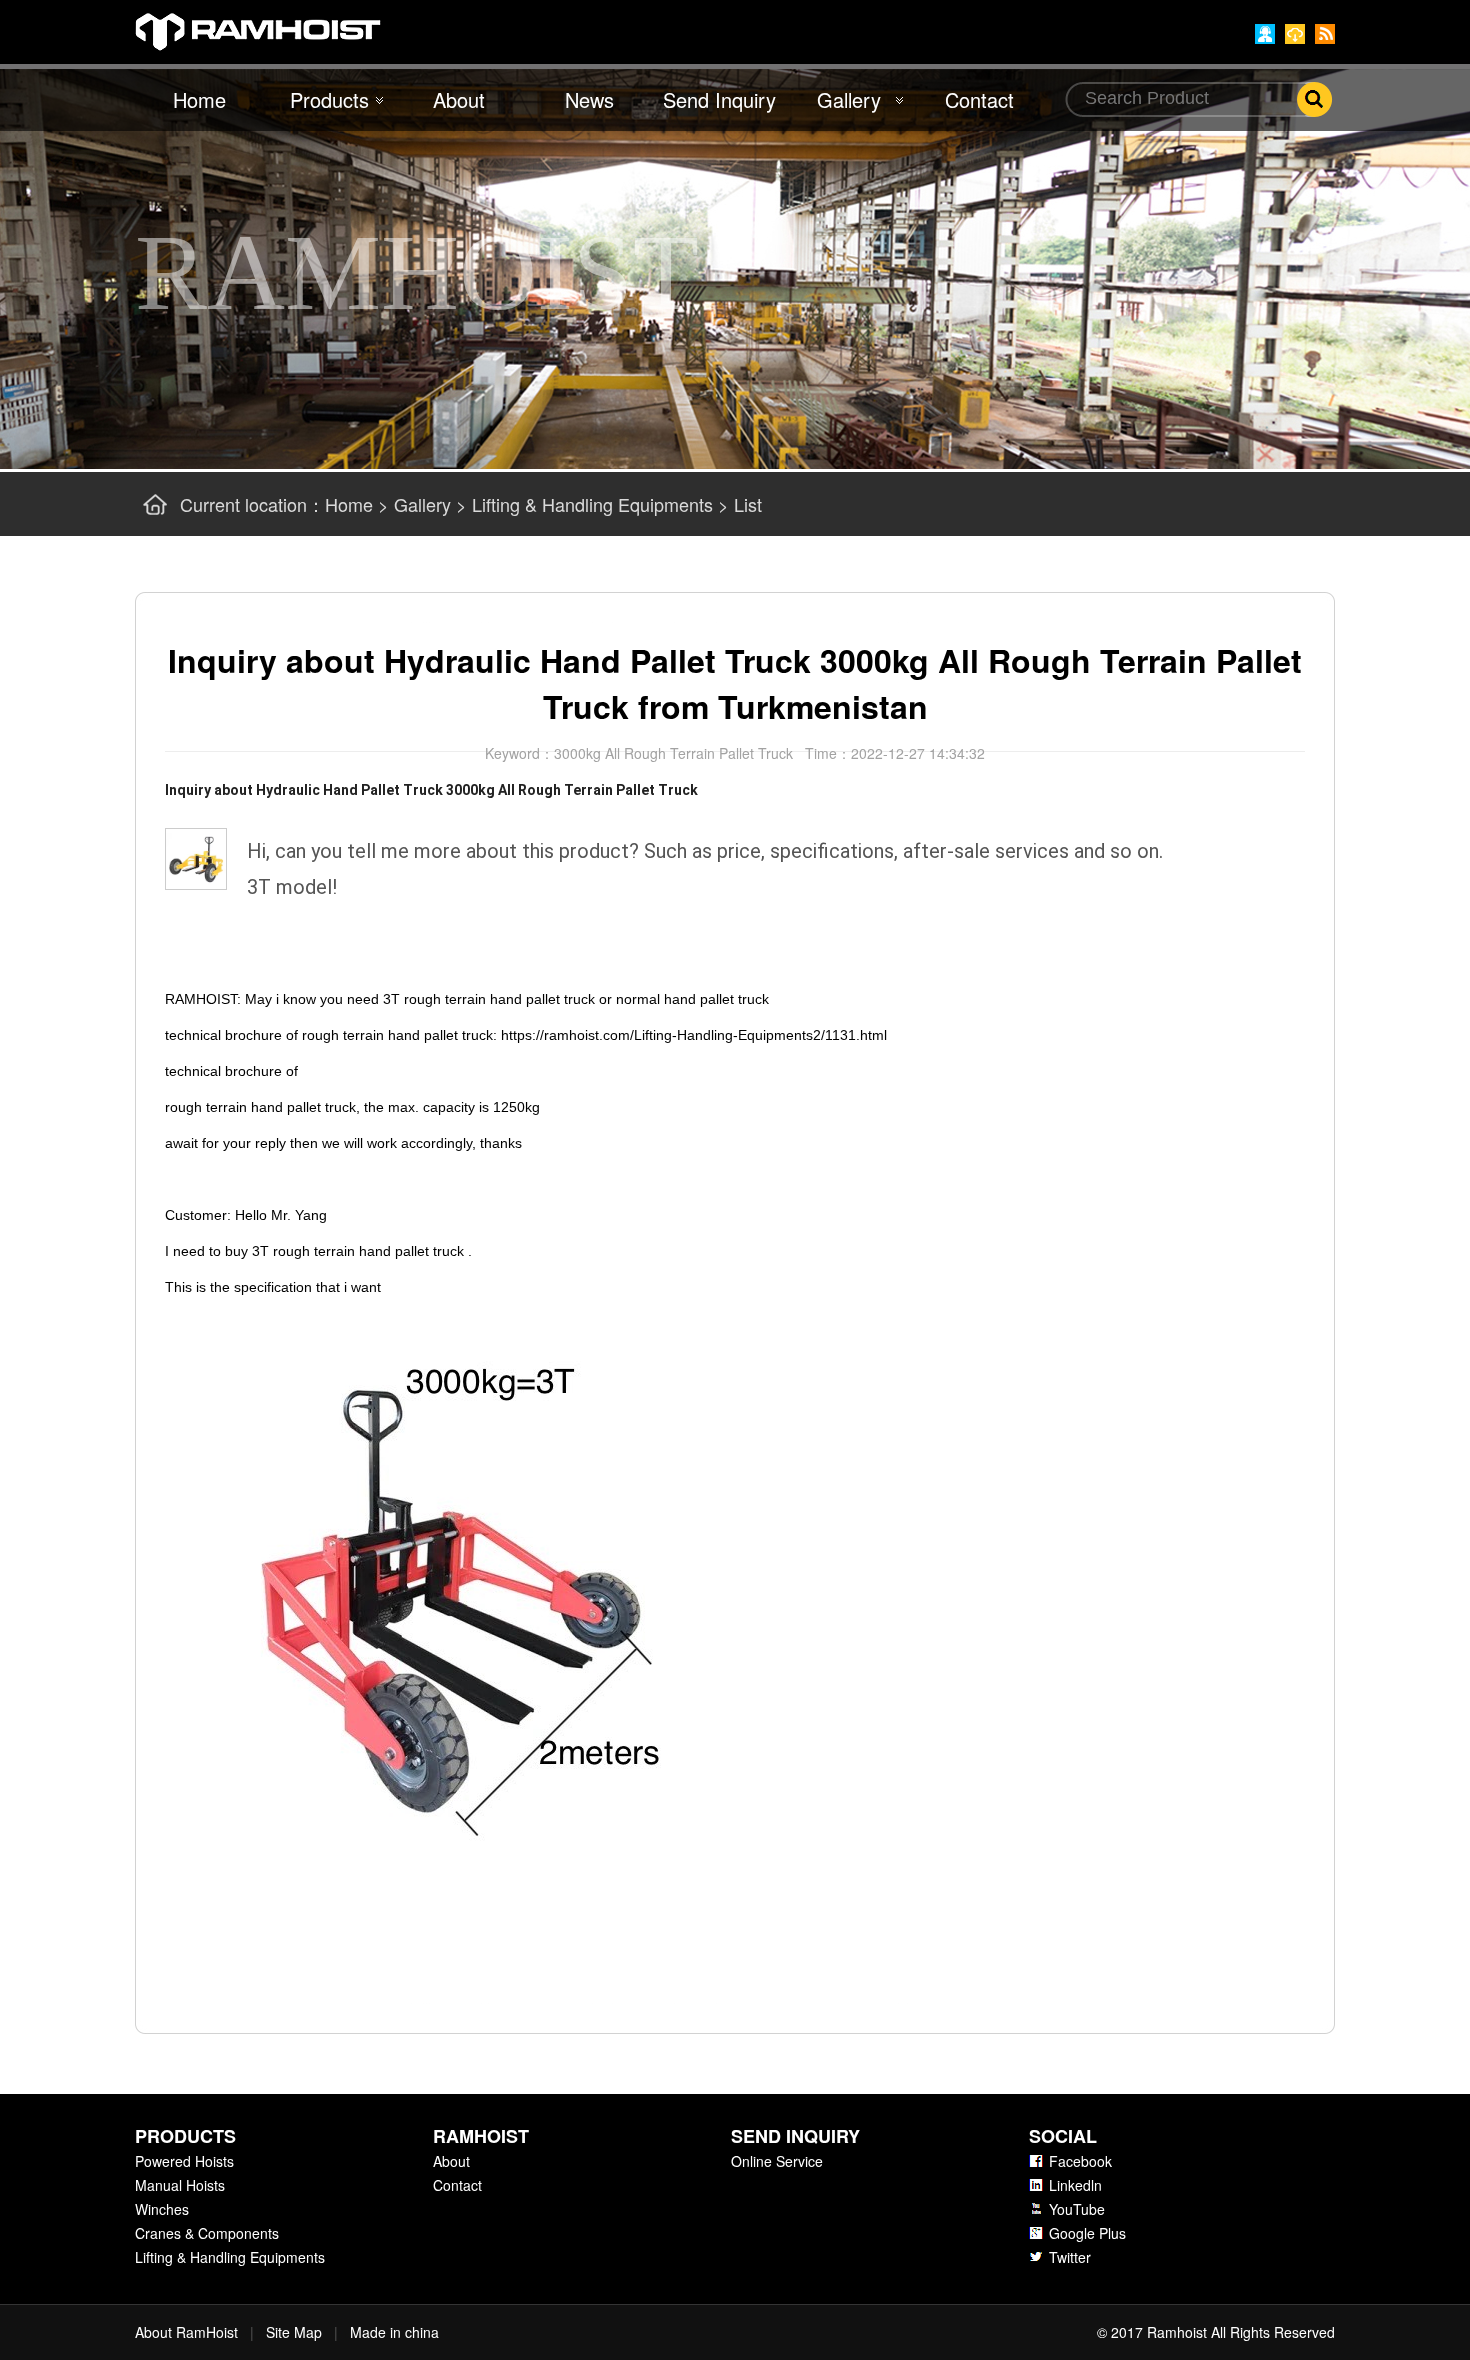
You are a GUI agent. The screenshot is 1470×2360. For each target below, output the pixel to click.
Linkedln (1075, 2185)
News (589, 99)
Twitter (1070, 2257)
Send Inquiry (719, 99)
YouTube (1077, 2209)
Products (329, 99)
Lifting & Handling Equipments (592, 504)
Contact (979, 99)
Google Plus (1087, 2233)
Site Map (294, 2332)
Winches (162, 2209)
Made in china (394, 2332)
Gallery (849, 99)
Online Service (777, 2161)
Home (199, 99)
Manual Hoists (180, 2185)
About (459, 99)
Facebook (1080, 2161)
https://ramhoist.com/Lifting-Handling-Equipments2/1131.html (694, 1035)
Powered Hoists (184, 2161)
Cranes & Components (207, 2233)
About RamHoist (186, 2332)
